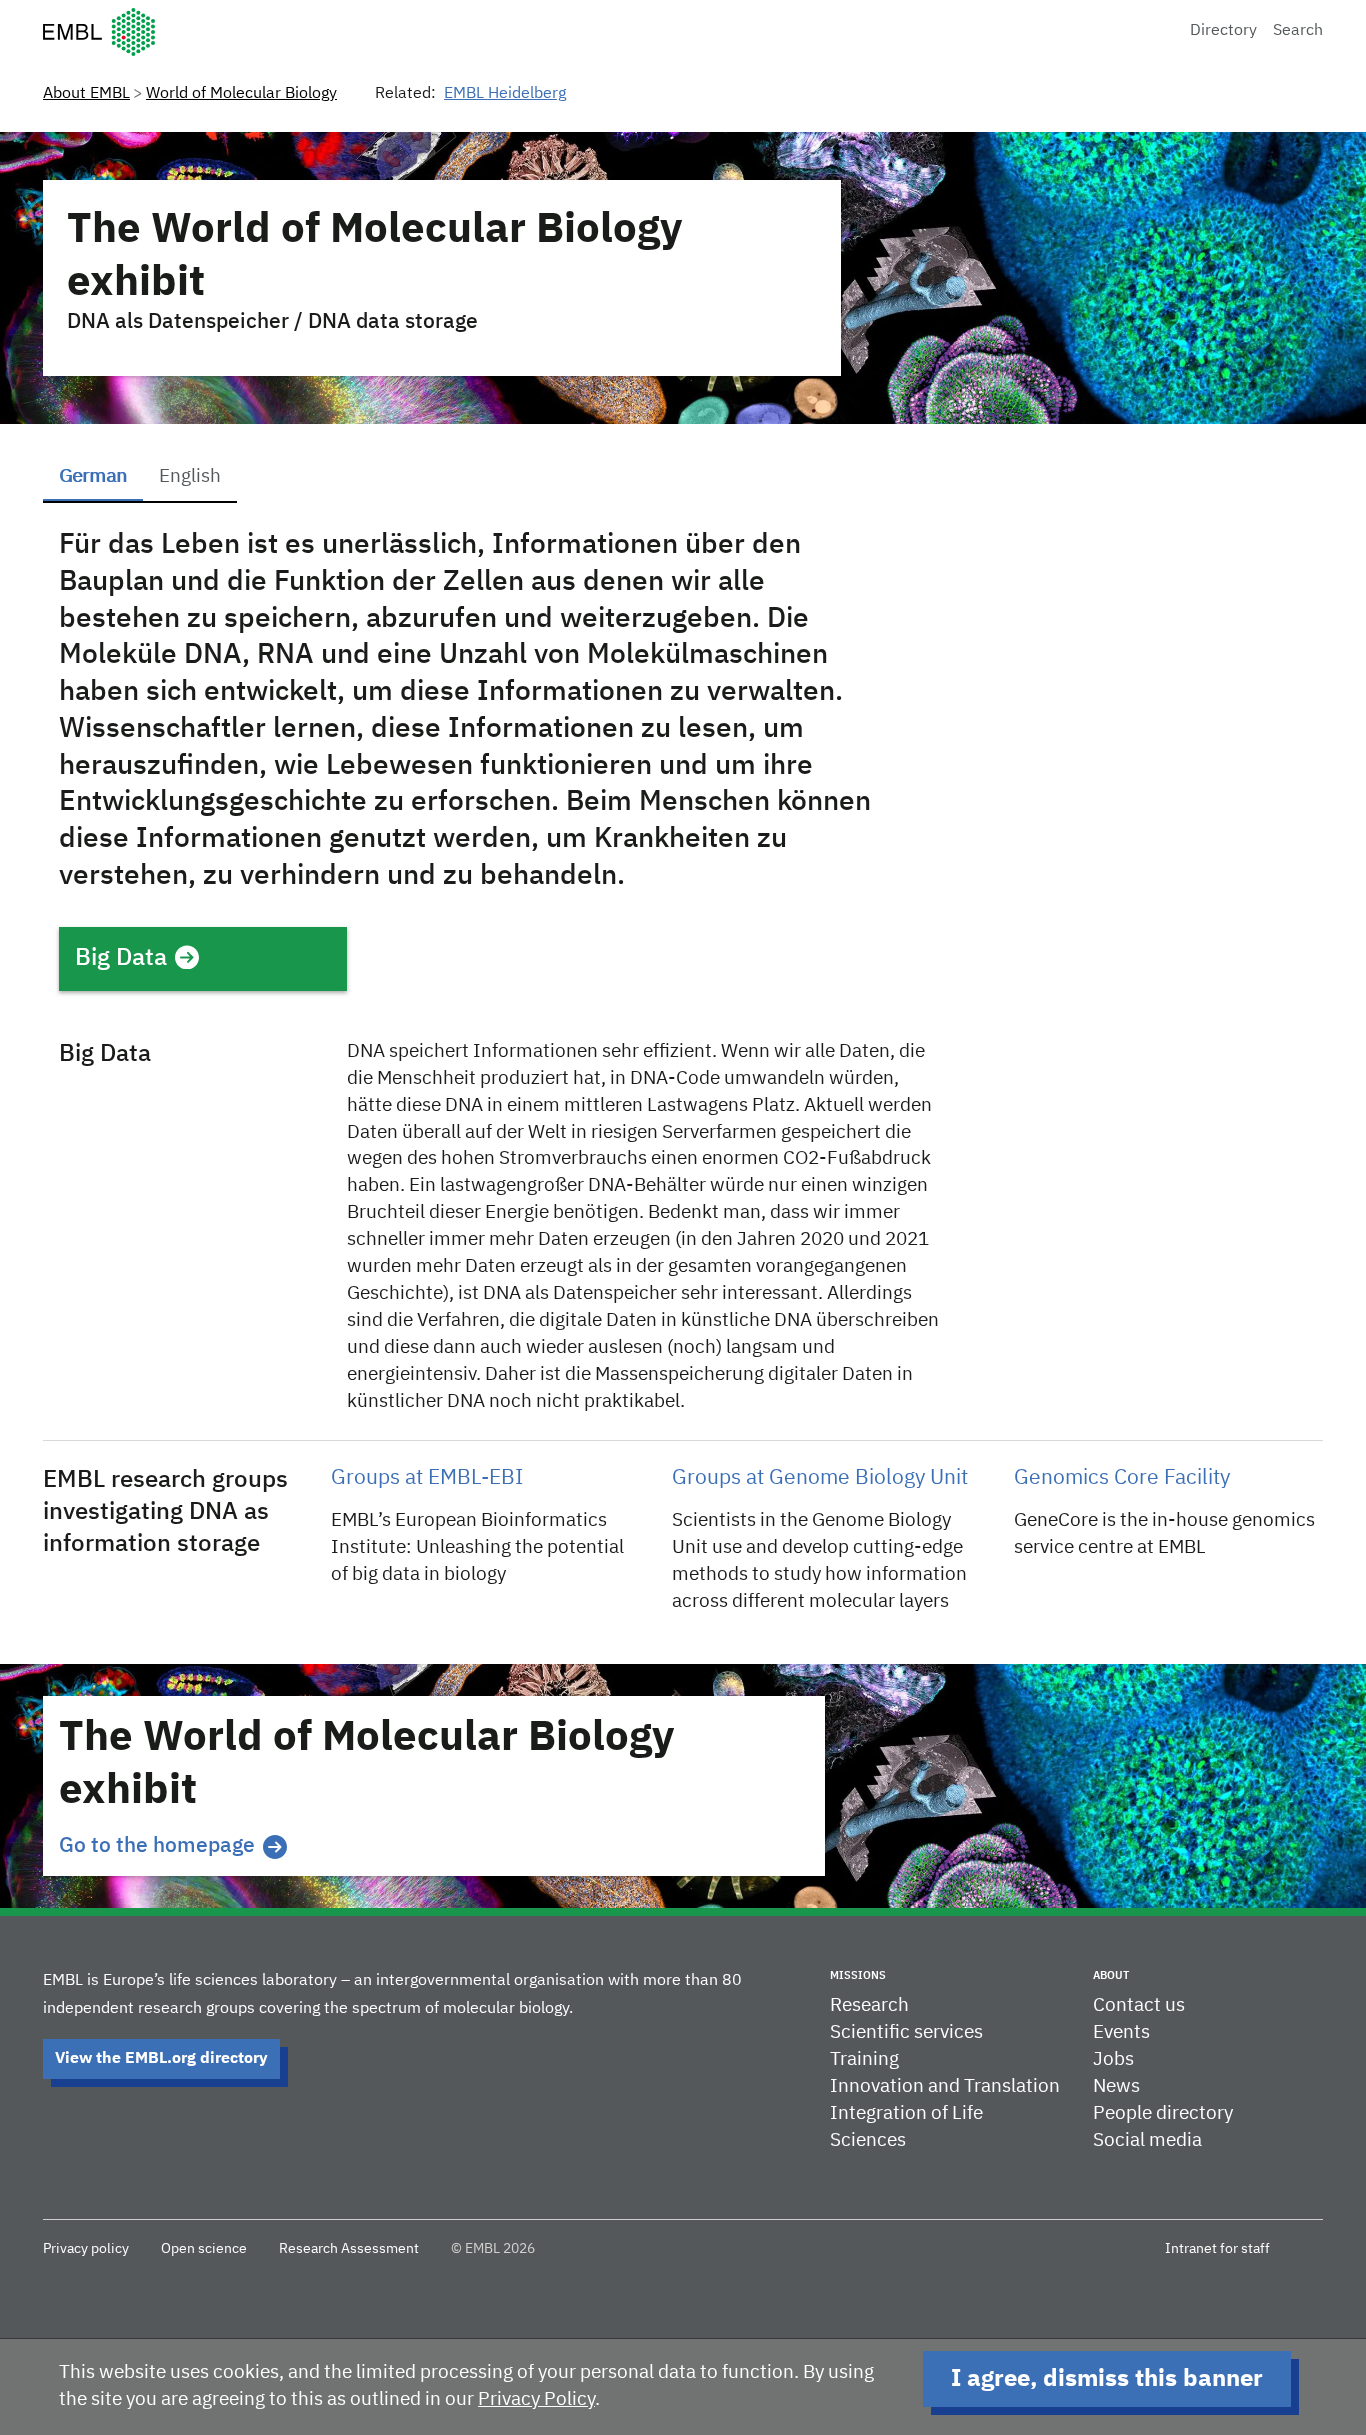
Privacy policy (86, 2249)
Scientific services (906, 2032)
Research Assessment (349, 2249)
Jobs (1113, 2059)
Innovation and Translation (945, 2086)
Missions (858, 1975)
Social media (1147, 2140)
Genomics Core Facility (1122, 1478)
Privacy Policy (536, 2399)
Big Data (121, 958)
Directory (1223, 31)
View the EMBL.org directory (161, 2059)
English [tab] (190, 476)
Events (1121, 2032)
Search (1298, 31)
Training (864, 2059)
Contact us (1139, 2005)
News (1116, 2086)
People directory (1163, 2113)
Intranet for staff (1217, 2249)
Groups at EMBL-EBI (427, 1478)
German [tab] (93, 476)
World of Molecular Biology (241, 94)
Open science (204, 2249)
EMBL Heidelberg (505, 94)
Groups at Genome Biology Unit (820, 1478)
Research (869, 2005)
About (1111, 1975)
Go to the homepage (157, 1846)
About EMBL (86, 94)
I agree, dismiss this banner (1107, 2379)
